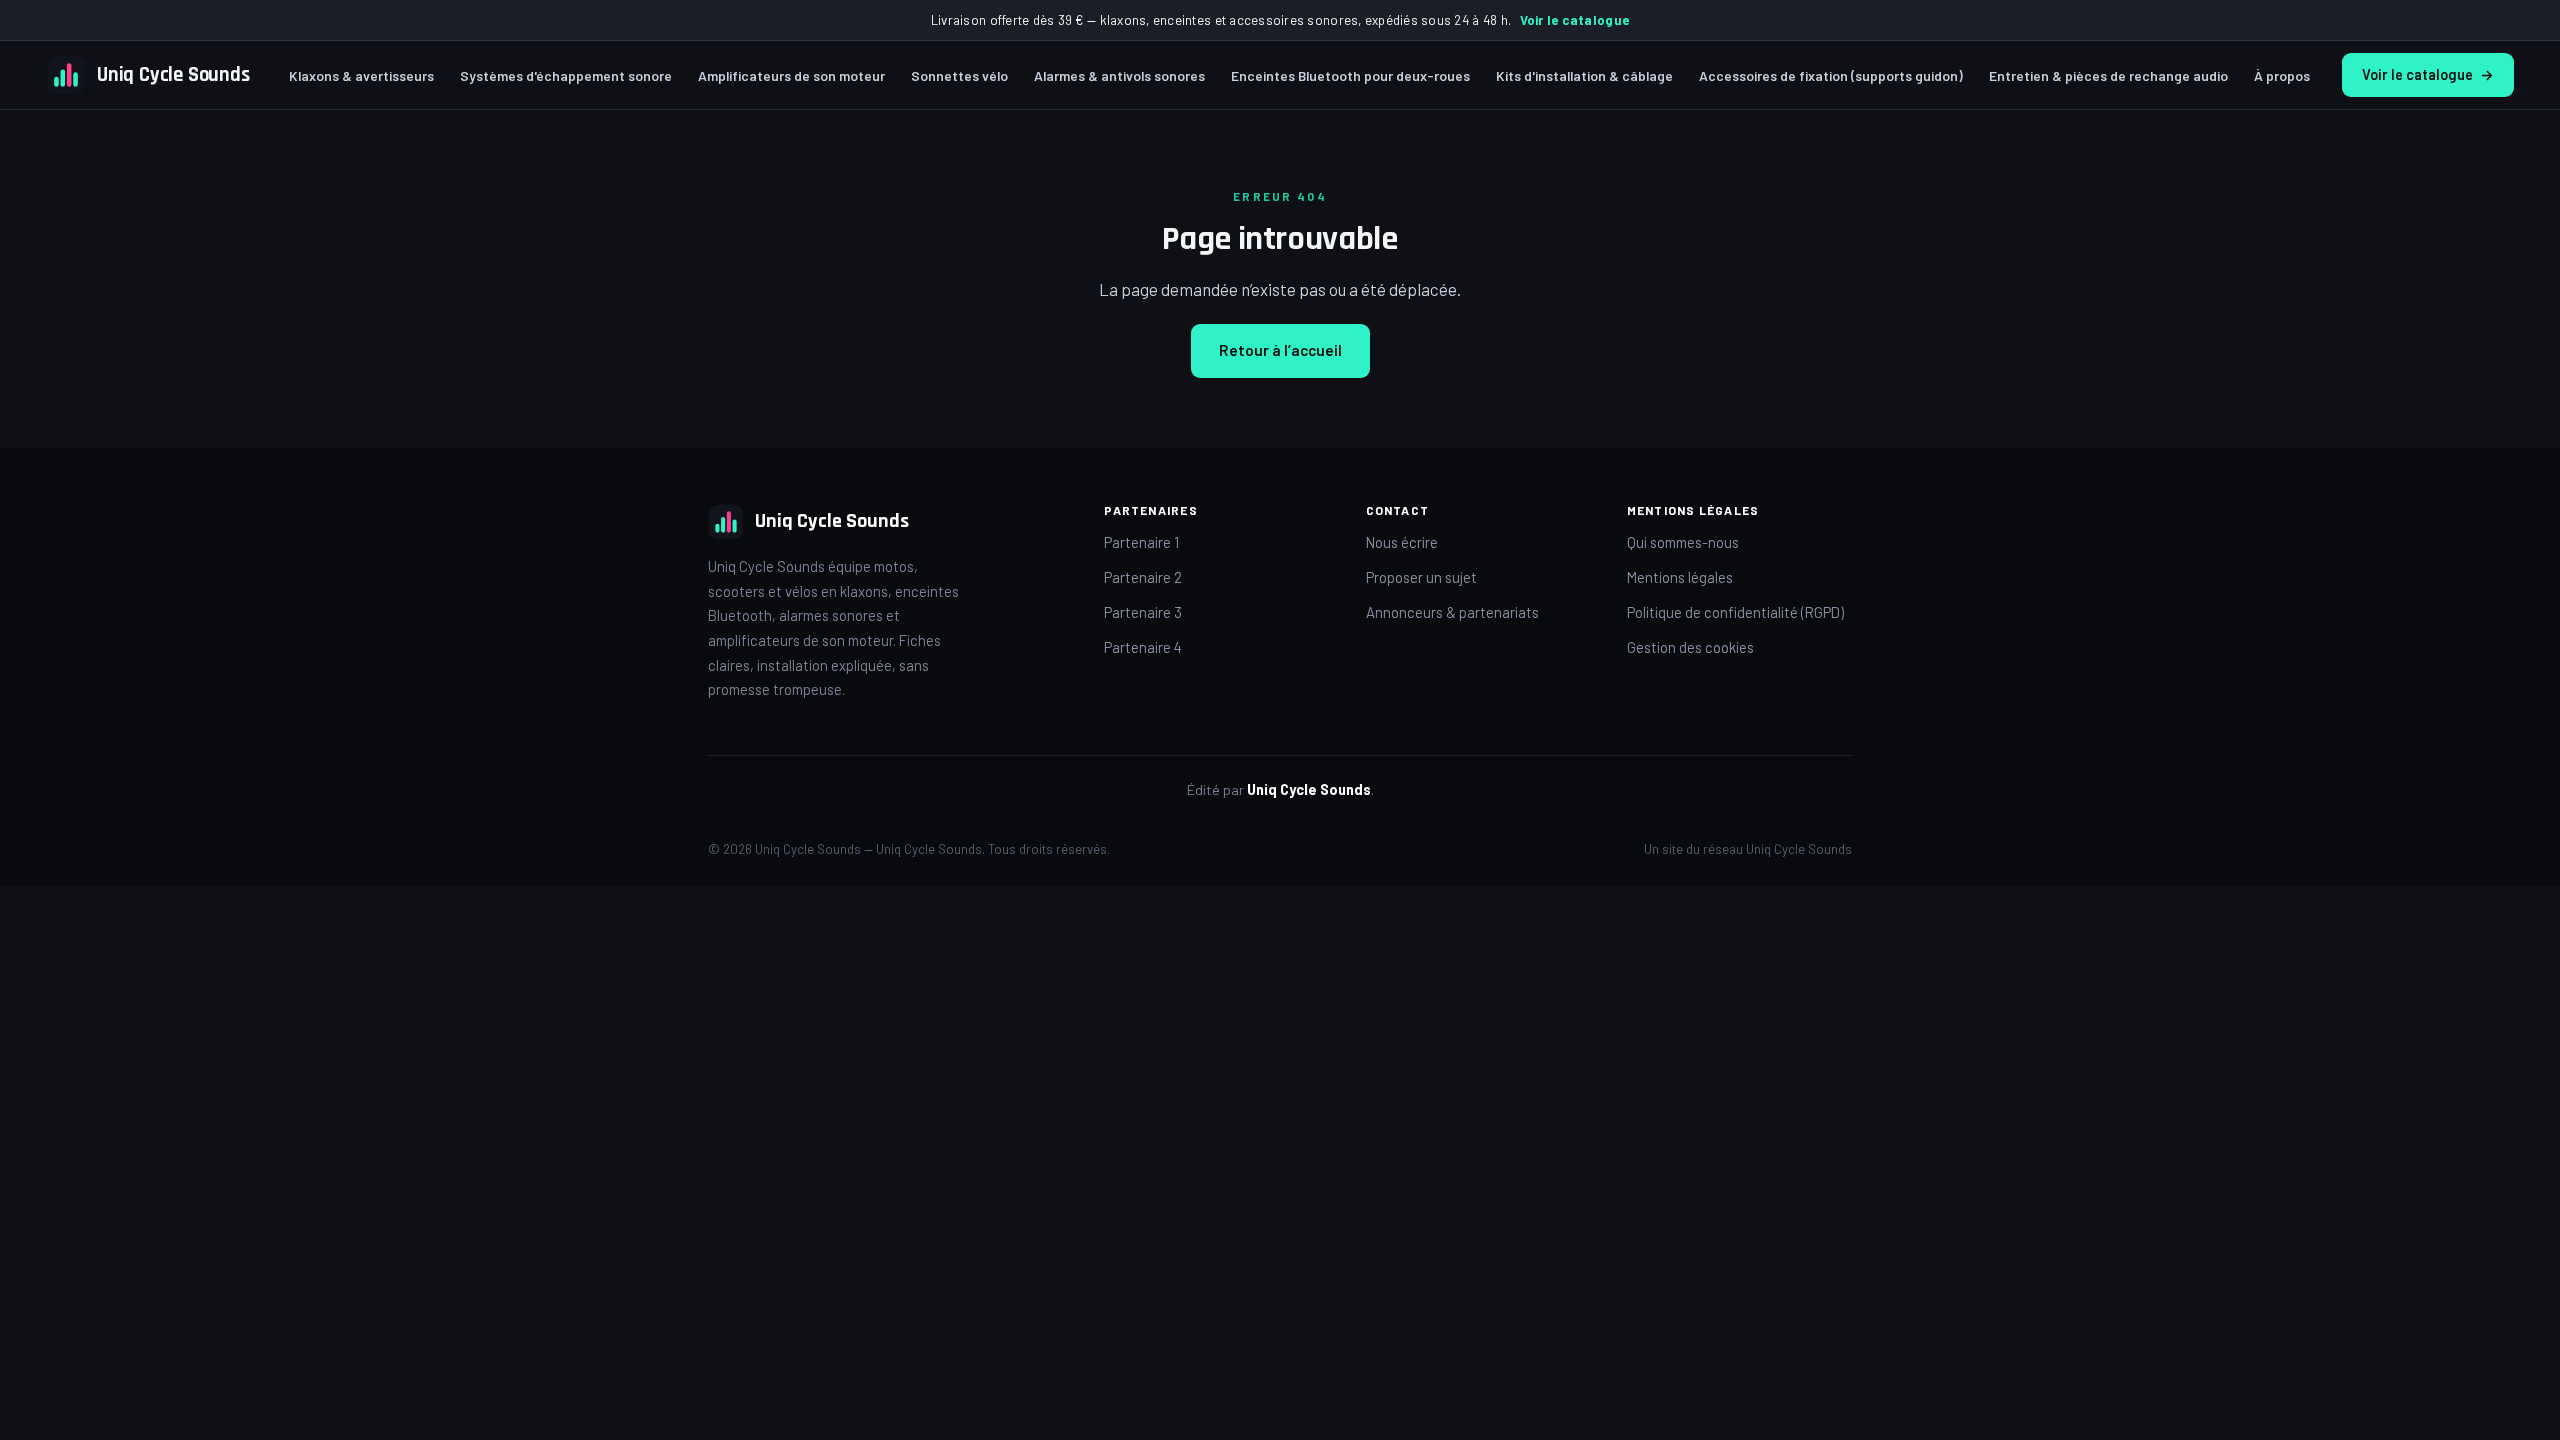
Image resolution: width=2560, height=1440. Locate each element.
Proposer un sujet (1421, 577)
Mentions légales (1680, 577)
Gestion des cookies (1690, 647)
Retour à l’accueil (1280, 350)
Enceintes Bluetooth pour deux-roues (1350, 75)
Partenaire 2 (1143, 577)
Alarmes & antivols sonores (1119, 75)
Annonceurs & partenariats (1452, 612)
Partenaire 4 (1143, 647)
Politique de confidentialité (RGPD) (1735, 612)
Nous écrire (1402, 542)
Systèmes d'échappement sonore (566, 75)
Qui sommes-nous (1683, 542)
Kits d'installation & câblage (1584, 75)
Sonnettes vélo (959, 75)
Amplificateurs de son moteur (791, 75)
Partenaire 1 (1141, 542)
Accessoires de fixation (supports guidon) (1831, 75)
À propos (2282, 75)
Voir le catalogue (1574, 20)
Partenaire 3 (1143, 612)
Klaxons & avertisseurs (361, 75)
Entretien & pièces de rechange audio (2108, 75)
